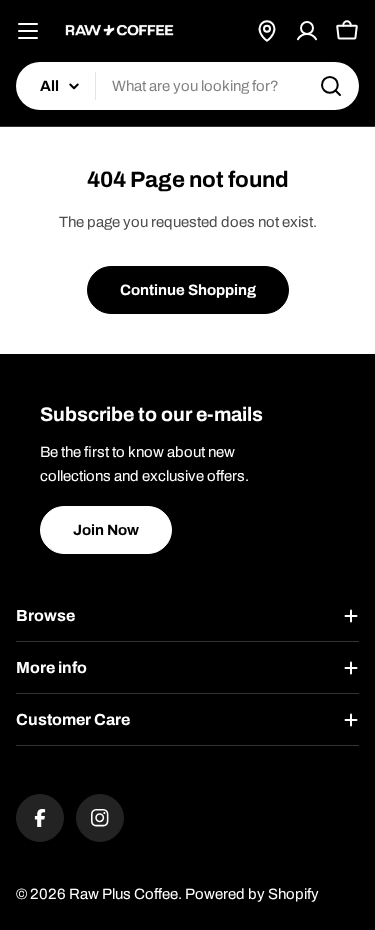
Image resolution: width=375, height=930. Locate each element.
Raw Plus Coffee (123, 894)
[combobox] (187, 86)
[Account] (307, 31)
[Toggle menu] (28, 31)
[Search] (331, 86)
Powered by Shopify (252, 894)
